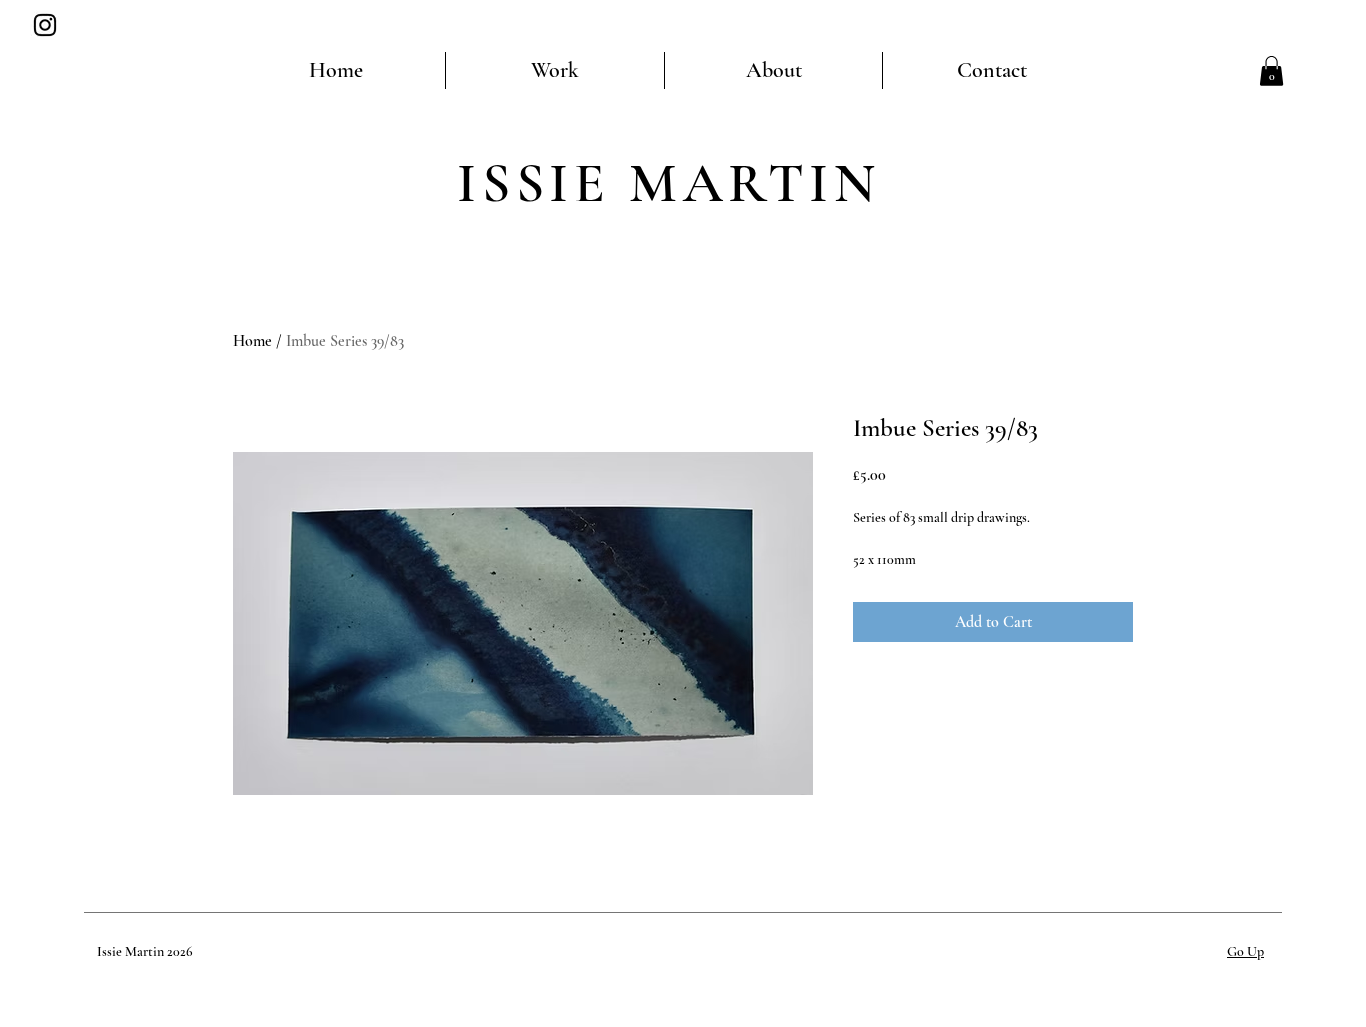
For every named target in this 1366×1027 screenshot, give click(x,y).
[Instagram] (45, 25)
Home (252, 341)
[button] (1271, 71)
